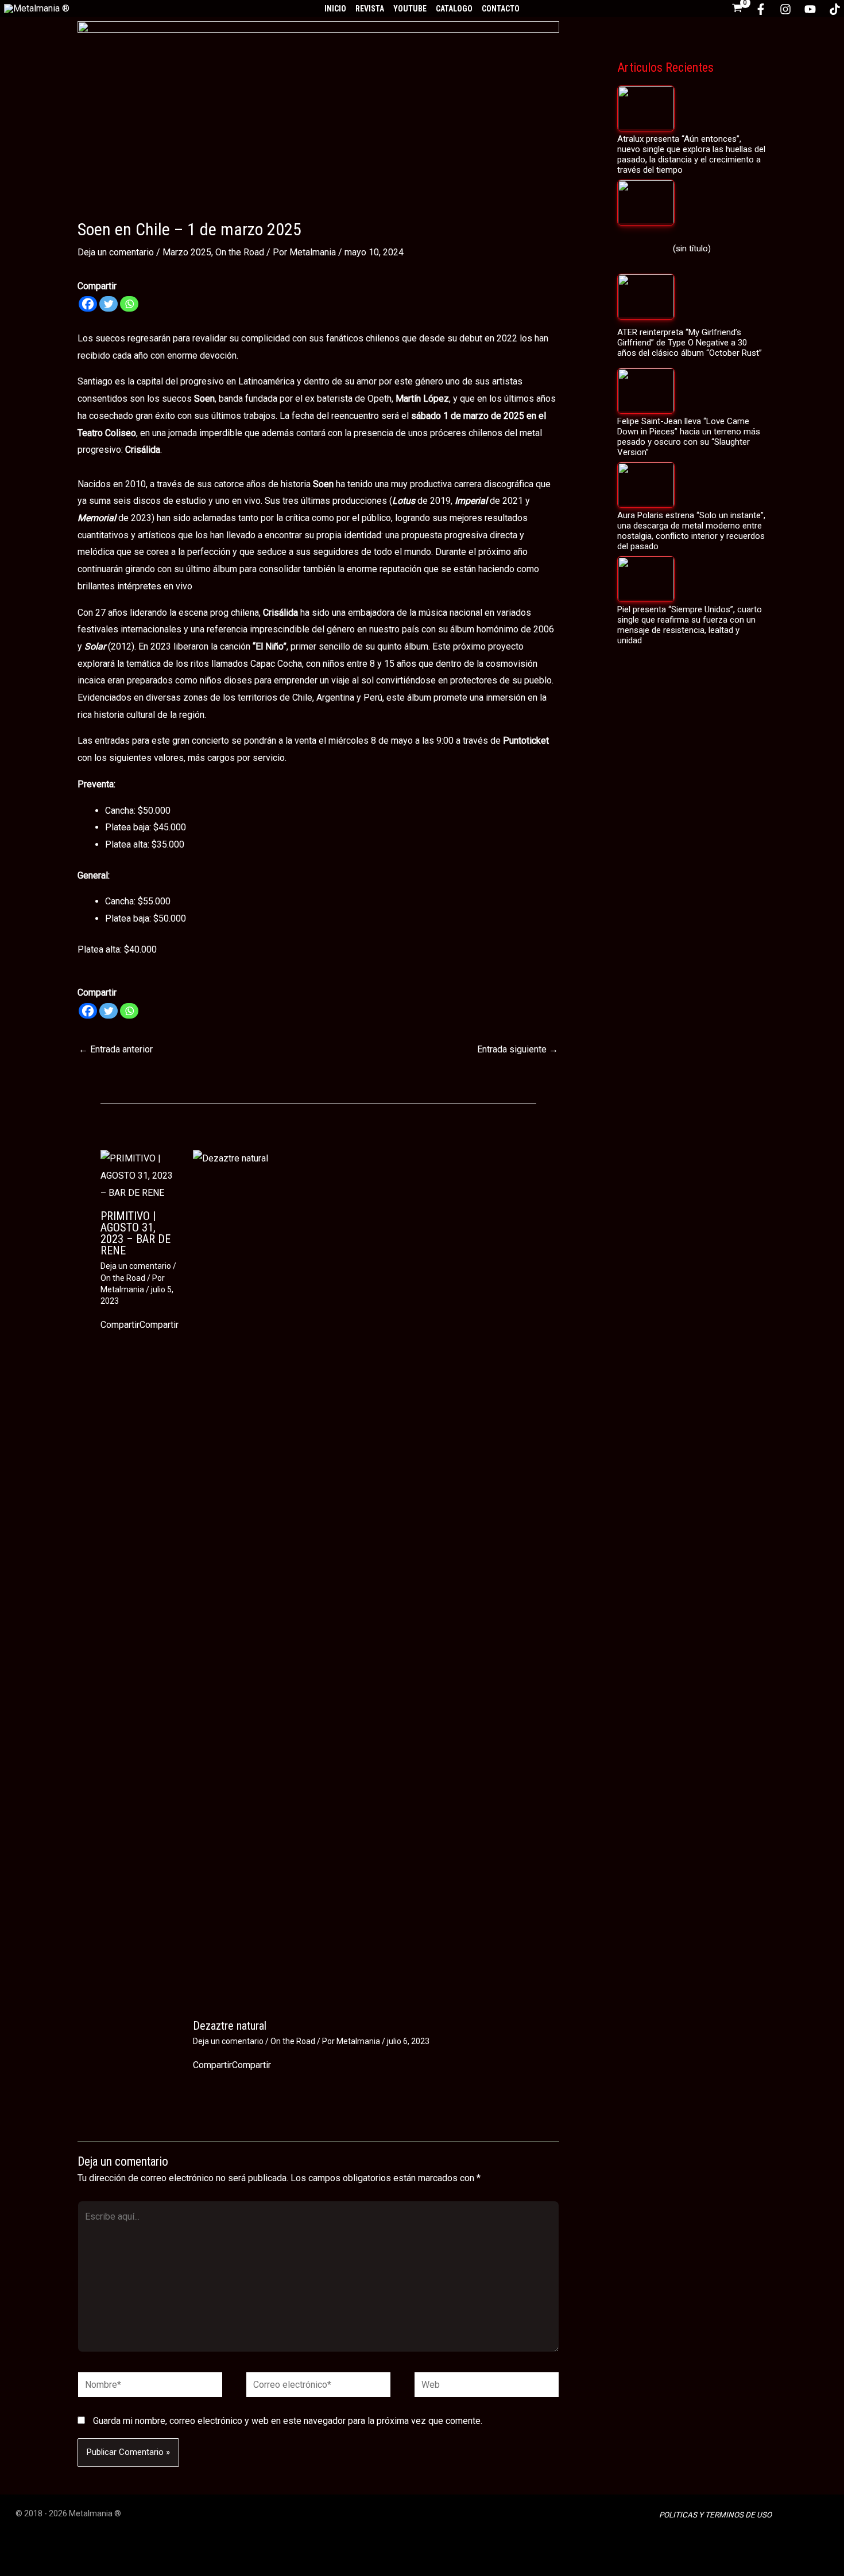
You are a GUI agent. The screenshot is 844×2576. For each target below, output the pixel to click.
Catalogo (454, 9)
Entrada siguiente (518, 1049)
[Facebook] (761, 9)
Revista (370, 9)
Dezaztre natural (230, 2026)
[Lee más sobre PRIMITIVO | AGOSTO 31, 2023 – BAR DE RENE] (140, 1175)
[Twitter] (109, 304)
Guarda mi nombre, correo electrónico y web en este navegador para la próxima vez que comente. (288, 2421)
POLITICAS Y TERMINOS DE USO (715, 2515)
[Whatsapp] (129, 304)
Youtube (410, 9)
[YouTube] (810, 9)
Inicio (335, 9)
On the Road (240, 252)
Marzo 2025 (187, 252)
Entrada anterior (116, 1049)
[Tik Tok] (835, 9)
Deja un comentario (116, 252)
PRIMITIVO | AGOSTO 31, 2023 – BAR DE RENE (135, 1233)
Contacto (501, 9)
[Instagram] (785, 9)
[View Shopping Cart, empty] (737, 9)
